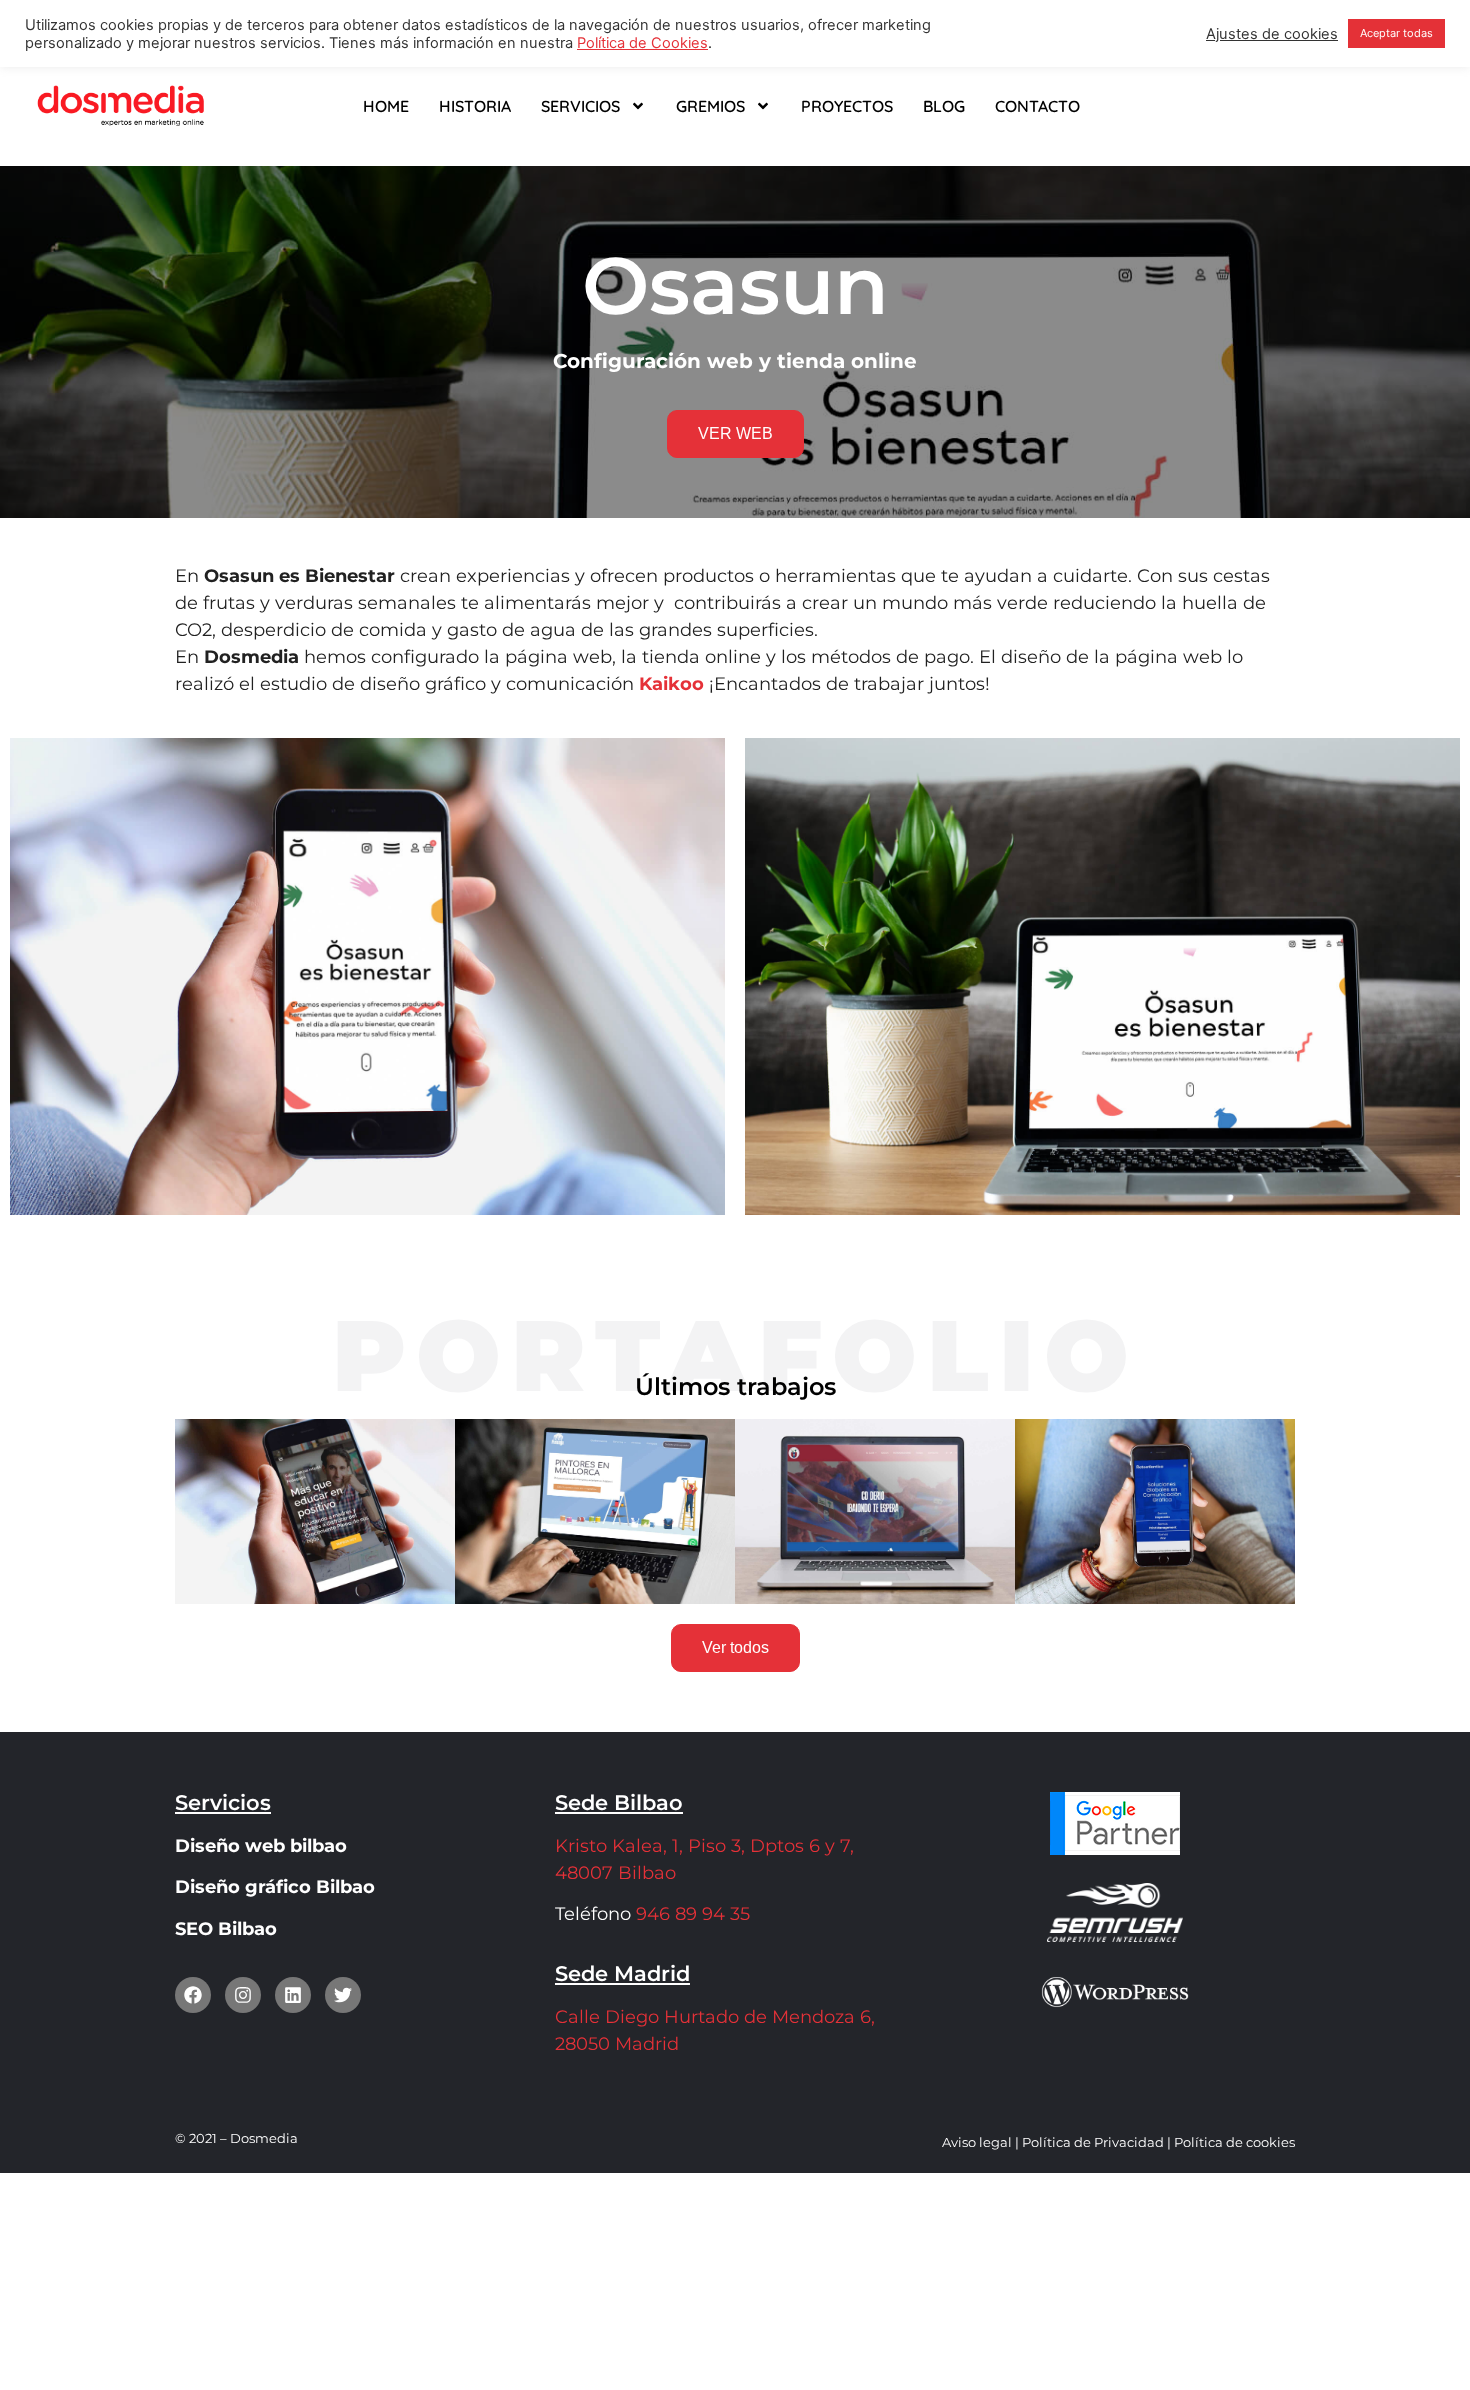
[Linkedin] (293, 1995)
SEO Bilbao (226, 1929)
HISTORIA (475, 106)
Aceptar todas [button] (1396, 33)
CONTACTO (1037, 106)
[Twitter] (343, 1995)
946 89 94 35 (690, 1914)
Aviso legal (977, 2142)
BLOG (944, 106)
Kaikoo (671, 684)
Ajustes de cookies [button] (1272, 34)
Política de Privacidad (1093, 2142)
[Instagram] (243, 1995)
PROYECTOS (847, 106)
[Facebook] (193, 1995)
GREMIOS (710, 106)
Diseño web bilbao (261, 1846)
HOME (386, 106)
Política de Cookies (642, 43)
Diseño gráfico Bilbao (275, 1887)
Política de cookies (1234, 2142)
